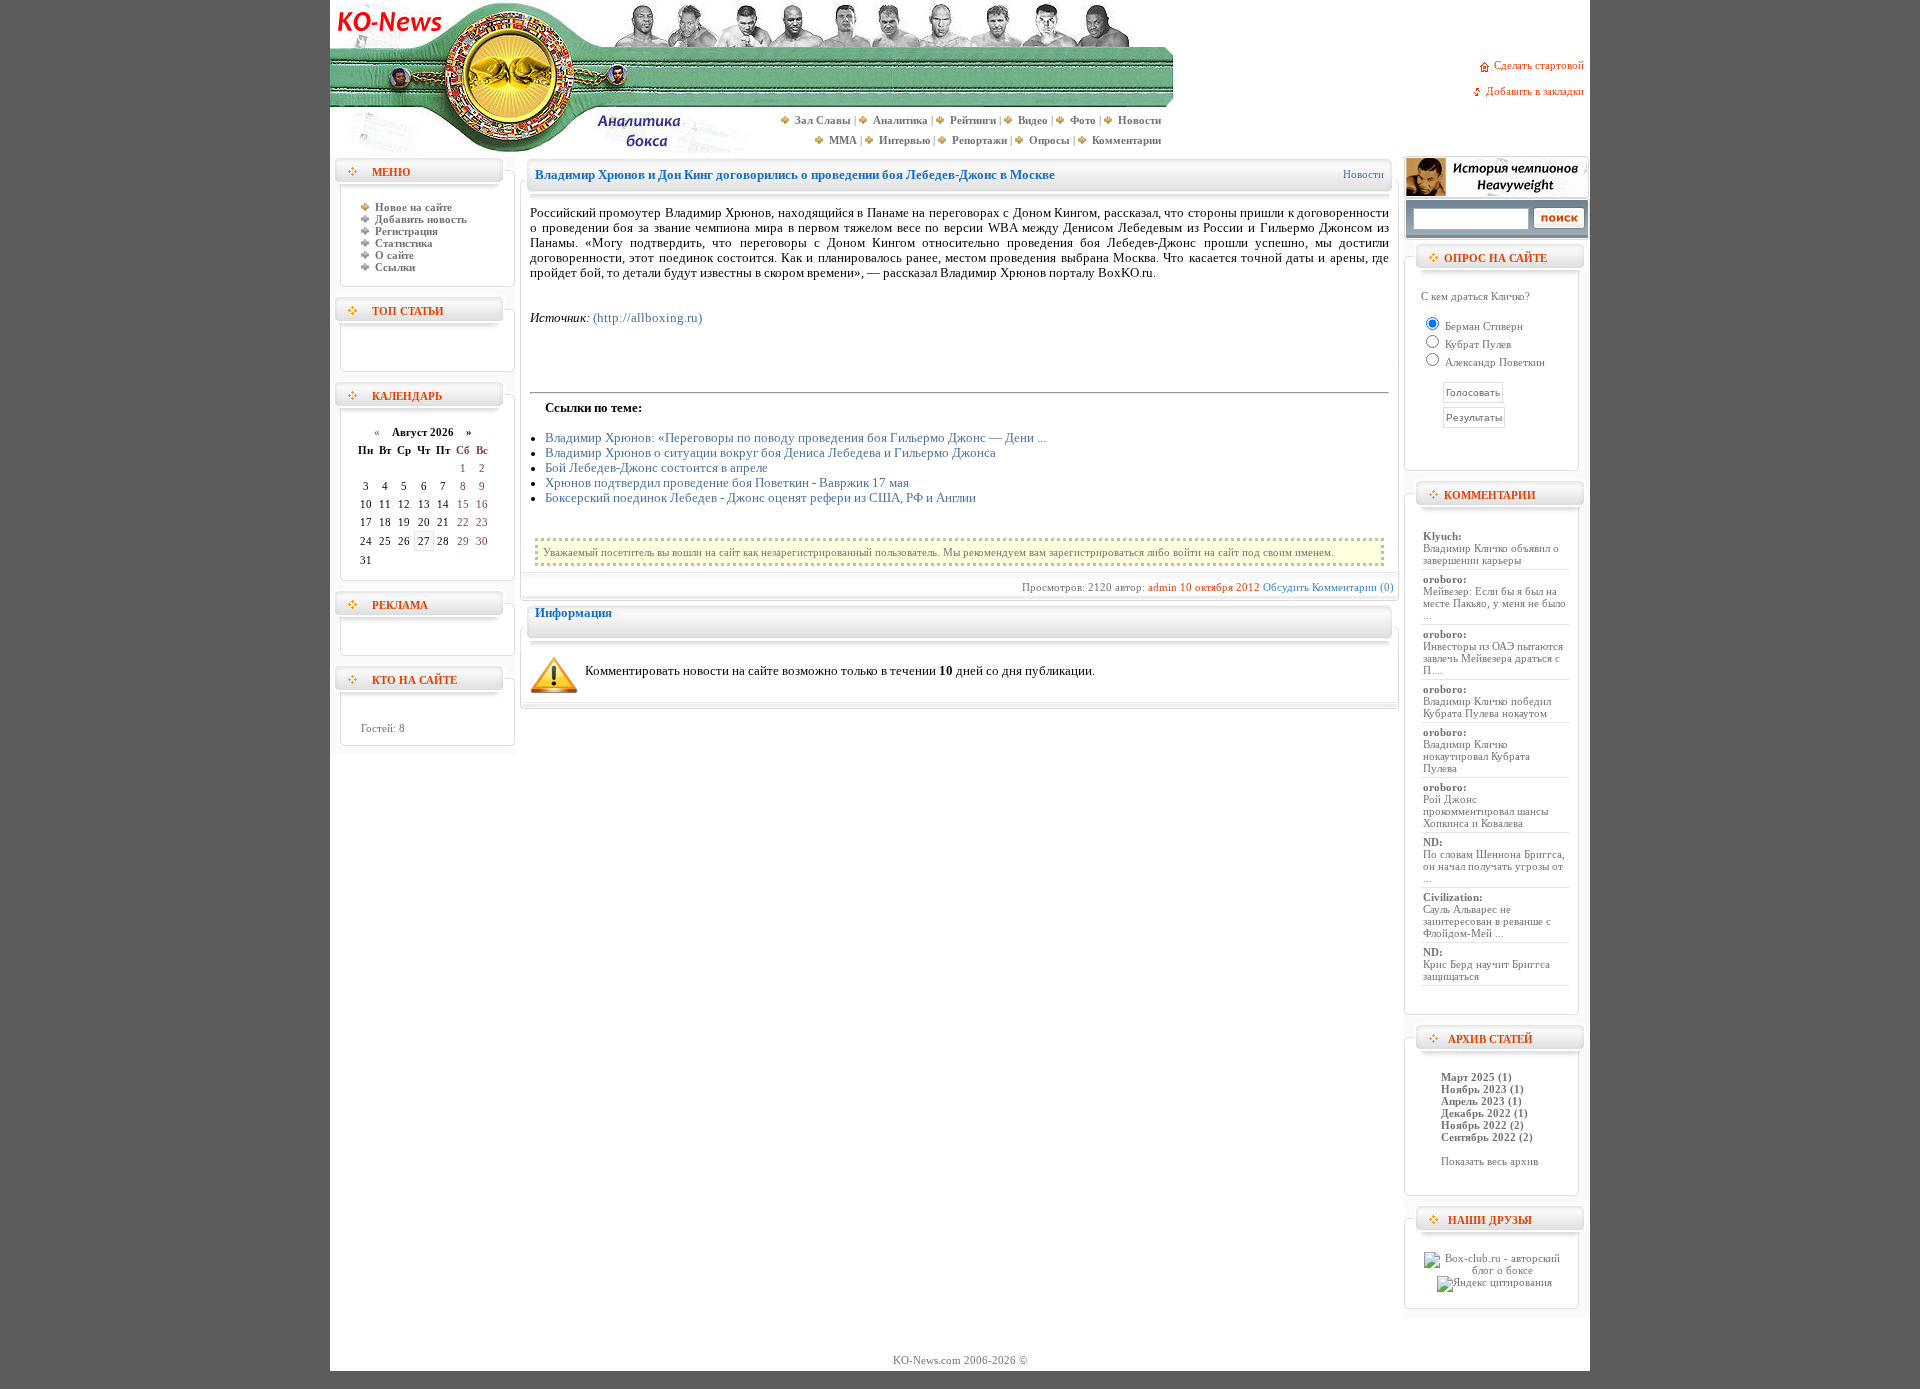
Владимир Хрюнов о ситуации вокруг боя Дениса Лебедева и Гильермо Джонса (770, 453)
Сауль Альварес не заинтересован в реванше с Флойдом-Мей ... (1487, 921)
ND (1431, 842)
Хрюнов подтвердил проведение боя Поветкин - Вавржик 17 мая (727, 483)
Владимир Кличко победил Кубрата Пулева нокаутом (1487, 707)
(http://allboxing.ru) (647, 318)
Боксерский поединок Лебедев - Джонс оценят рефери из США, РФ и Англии (760, 498)
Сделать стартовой (1542, 65)
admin (1162, 587)
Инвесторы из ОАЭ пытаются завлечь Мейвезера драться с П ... (1493, 658)
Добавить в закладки (1538, 91)
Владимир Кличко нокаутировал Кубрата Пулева (1476, 756)
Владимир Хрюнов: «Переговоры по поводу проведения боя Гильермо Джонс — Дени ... (795, 438)
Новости (1363, 174)
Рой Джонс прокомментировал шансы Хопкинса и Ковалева (1485, 811)
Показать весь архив (1489, 1161)
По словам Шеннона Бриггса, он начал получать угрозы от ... (1494, 866)
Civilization (1451, 897)
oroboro (1443, 579)
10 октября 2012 (1220, 587)
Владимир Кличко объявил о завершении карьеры (1491, 554)
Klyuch (1440, 536)
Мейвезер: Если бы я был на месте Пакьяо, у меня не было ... (1494, 603)
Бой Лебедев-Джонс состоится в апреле (656, 468)
